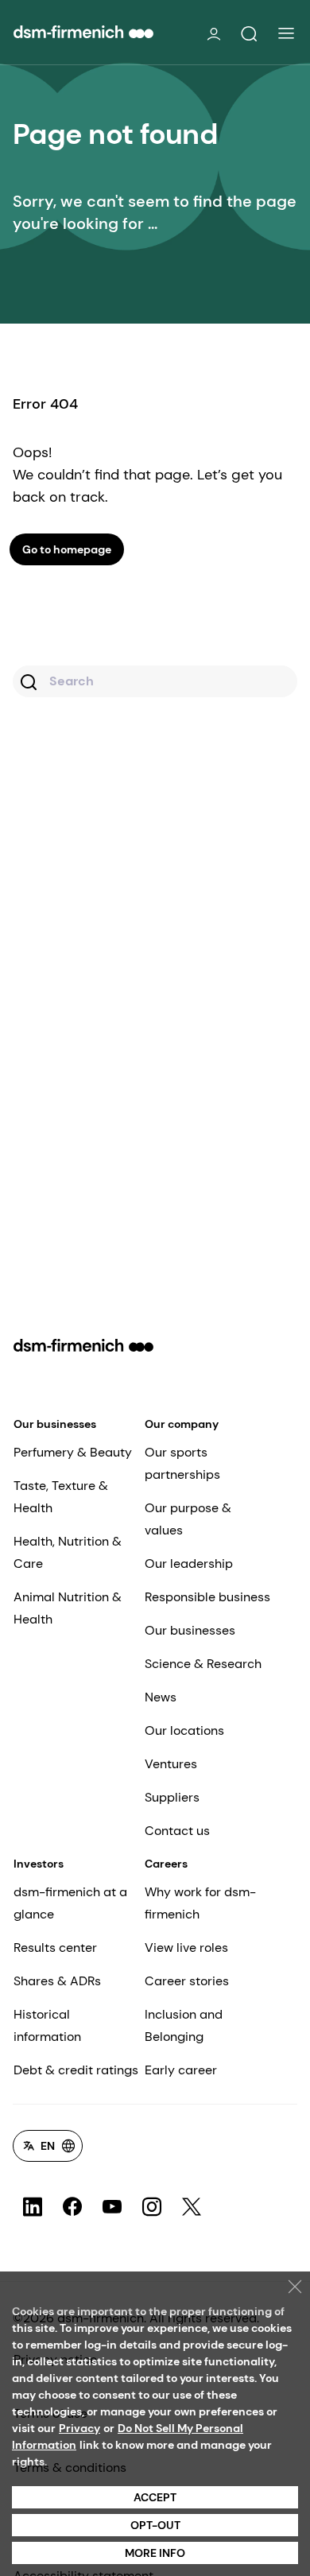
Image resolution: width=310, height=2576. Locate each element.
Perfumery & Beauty (73, 1452)
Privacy (79, 2428)
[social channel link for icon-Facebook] (72, 2207)
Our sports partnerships (182, 1463)
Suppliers (172, 1797)
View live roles (186, 1948)
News (161, 1697)
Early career (181, 2070)
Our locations (184, 1730)
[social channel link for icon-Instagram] (152, 2207)
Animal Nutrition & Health (68, 1608)
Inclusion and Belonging (184, 2025)
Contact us (177, 1831)
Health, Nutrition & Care (68, 1552)
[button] (249, 34)
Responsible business (207, 1597)
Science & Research (203, 1664)
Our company (182, 1424)
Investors (39, 1864)
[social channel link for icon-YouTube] (112, 2207)
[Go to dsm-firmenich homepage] (83, 32)
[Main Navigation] (286, 33)
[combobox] (155, 681)
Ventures (171, 1764)
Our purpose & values (188, 1519)
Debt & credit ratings (76, 2070)
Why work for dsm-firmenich (200, 1903)
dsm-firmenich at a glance (70, 1903)
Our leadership (189, 1563)
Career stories (187, 1981)
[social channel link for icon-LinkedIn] (33, 2207)
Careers (166, 1864)
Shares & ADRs (57, 1981)
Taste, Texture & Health (61, 1497)
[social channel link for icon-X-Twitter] (192, 2207)
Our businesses (55, 1424)
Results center (55, 1948)
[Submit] (31, 684)
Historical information (47, 2025)
